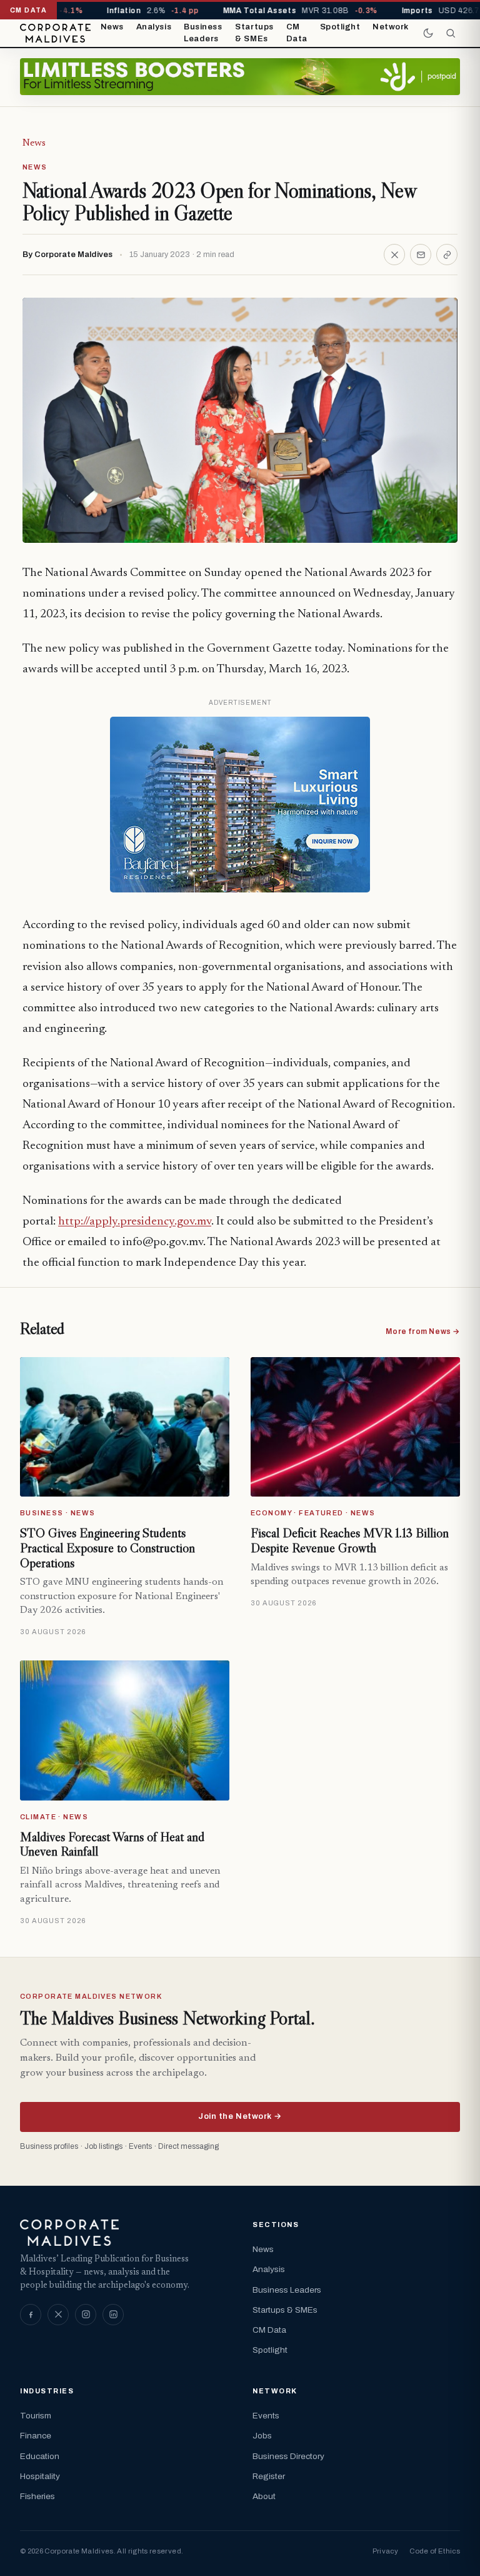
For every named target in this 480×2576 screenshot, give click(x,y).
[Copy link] (447, 255)
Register (269, 2476)
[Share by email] (421, 255)
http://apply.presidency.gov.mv (135, 1222)
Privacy (385, 2551)
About (264, 2496)
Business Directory (288, 2456)
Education (40, 2456)
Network (391, 27)
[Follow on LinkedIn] (113, 2315)
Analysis (154, 27)
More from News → (423, 1331)
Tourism (36, 2416)
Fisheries (37, 2496)
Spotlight (340, 27)
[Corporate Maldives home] (55, 33)
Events (266, 2416)
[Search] (451, 33)
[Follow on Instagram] (86, 2315)
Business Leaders (203, 33)
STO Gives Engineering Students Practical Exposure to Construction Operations (107, 1548)
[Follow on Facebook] (31, 2315)
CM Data (297, 33)
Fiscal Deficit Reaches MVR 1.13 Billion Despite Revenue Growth (350, 1540)
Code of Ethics (435, 2551)
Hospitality (40, 2476)
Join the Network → (240, 2116)
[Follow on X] (58, 2315)
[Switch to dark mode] (428, 33)
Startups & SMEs (254, 33)
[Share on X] (394, 255)
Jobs (262, 2436)
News (112, 27)
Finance (36, 2436)
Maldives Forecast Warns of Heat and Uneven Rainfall (112, 1844)
